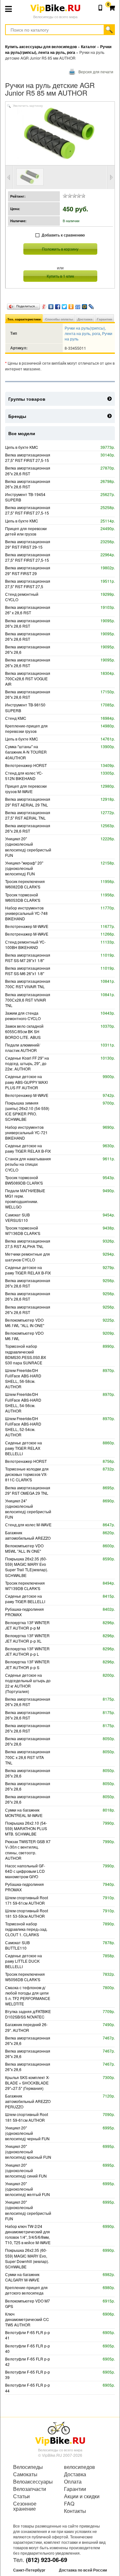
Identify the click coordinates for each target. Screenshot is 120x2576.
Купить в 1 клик (60, 276)
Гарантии (75, 2489)
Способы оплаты (59, 319)
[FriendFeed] (78, 305)
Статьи (21, 2496)
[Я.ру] (44, 305)
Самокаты (25, 2474)
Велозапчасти (30, 2489)
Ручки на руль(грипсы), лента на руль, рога (85, 331)
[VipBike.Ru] (60, 2433)
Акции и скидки (82, 2496)
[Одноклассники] (71, 305)
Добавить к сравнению (63, 235)
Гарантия (104, 319)
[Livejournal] (91, 305)
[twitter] (64, 305)
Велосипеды (28, 2467)
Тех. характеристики (24, 319)
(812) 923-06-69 (47, 2560)
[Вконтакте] (51, 305)
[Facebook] (58, 305)
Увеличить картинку (28, 106)
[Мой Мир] (85, 305)
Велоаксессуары (33, 2482)
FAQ (69, 2504)
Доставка (85, 319)
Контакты (75, 2511)
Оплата (73, 2482)
